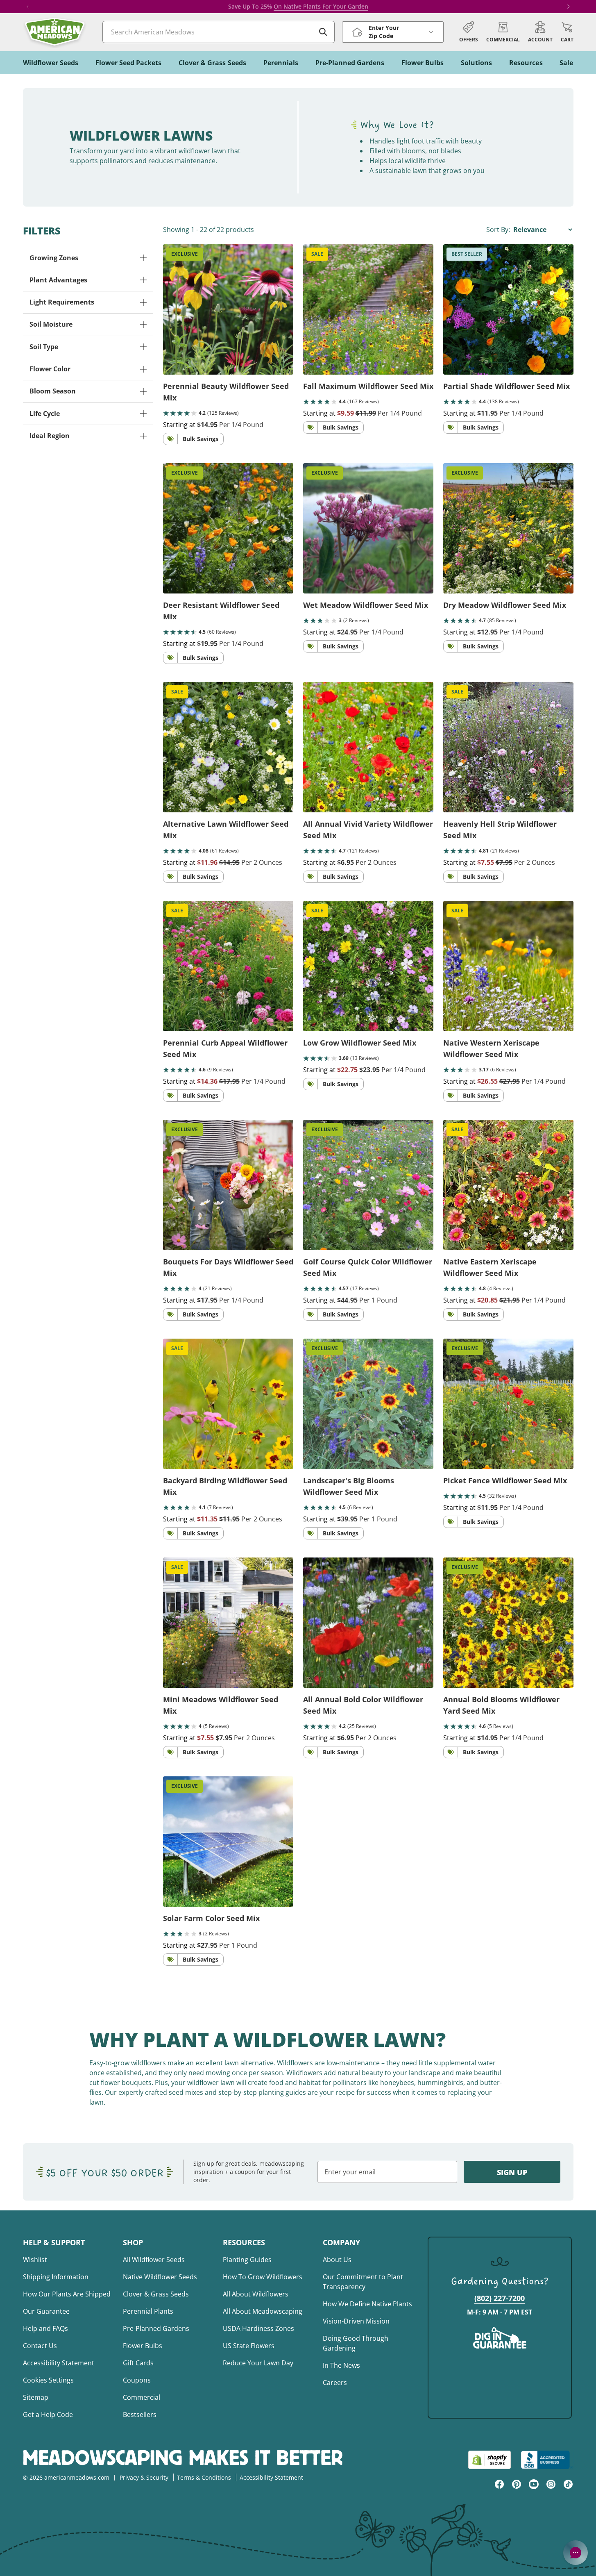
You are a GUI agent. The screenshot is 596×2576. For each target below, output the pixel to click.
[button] (567, 32)
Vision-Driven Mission (356, 2321)
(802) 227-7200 (500, 2298)
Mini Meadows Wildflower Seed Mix (221, 1705)
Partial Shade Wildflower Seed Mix (506, 386)
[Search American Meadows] (323, 32)
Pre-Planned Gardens (156, 2328)
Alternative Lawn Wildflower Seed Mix (226, 830)
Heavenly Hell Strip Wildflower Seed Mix (500, 830)
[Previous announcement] (28, 7)
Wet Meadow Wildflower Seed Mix (366, 605)
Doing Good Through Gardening (356, 2343)
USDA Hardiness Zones (258, 2328)
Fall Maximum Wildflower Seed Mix (368, 386)
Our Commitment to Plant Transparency (363, 2282)
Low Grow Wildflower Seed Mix (360, 1043)
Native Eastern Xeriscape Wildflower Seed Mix (490, 1267)
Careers (335, 2383)
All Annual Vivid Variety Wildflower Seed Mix (368, 830)
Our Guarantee (46, 2311)
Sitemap (36, 2397)
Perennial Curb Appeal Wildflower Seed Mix (225, 1048)
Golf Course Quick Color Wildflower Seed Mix (368, 1267)
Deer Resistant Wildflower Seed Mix (221, 611)
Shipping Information (56, 2277)
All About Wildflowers (256, 2294)
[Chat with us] (576, 2553)
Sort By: (499, 230)
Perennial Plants (148, 2311)
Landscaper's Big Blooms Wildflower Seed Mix (349, 1486)
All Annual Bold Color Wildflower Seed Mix (363, 1705)
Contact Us (40, 2346)
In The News (341, 2365)
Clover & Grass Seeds (156, 2294)
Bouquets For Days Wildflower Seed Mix (228, 1267)
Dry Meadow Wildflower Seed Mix (505, 605)
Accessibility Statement (59, 2363)
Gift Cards (138, 2363)
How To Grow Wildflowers (263, 2277)
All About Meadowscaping (263, 2311)
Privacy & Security (144, 2477)
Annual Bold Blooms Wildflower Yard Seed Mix (501, 1705)
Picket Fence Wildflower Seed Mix (505, 1480)
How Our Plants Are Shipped (67, 2294)
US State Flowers (249, 2346)
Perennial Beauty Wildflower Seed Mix (226, 392)
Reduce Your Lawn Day (258, 2363)
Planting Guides (247, 2260)
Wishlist (35, 2260)
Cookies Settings (48, 2380)
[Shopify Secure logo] (489, 2460)
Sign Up (512, 2172)
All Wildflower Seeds (154, 2260)
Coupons (137, 2380)
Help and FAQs (45, 2328)
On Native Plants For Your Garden (321, 6)
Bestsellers (140, 2415)
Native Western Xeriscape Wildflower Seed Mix (491, 1048)
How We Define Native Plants (367, 2304)
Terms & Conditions (204, 2477)
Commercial (142, 2397)
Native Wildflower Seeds (160, 2277)
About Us (337, 2260)
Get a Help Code (48, 2415)
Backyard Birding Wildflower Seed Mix (225, 1486)
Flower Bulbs (143, 2346)
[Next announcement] (569, 7)
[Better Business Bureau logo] (547, 2460)
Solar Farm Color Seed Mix (211, 1918)
